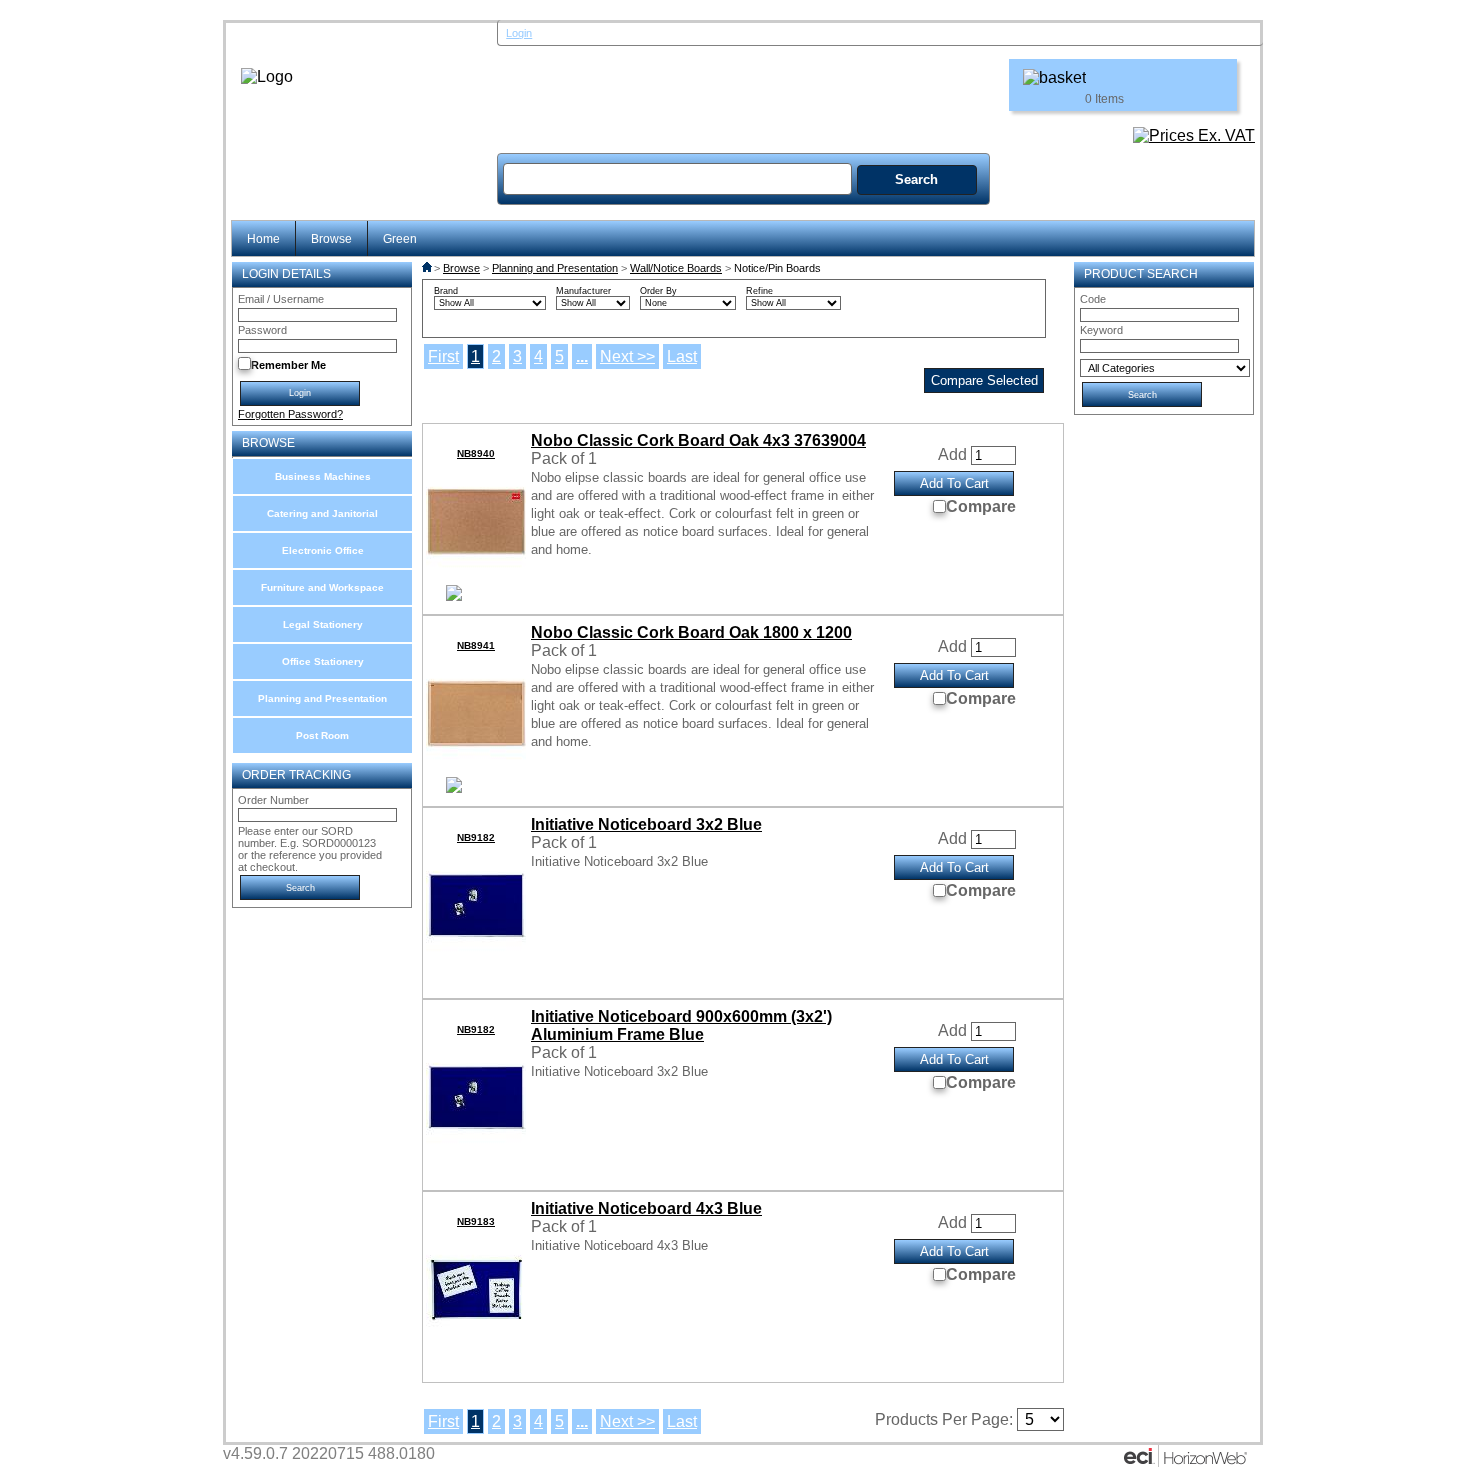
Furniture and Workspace (322, 587)
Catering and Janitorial (322, 513)
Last (682, 356)
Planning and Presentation (322, 698)
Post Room (322, 735)
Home (263, 238)
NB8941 (476, 645)
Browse (331, 238)
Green (400, 238)
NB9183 (476, 1221)
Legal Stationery (323, 624)
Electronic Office (323, 550)
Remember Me (288, 365)
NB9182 (476, 837)
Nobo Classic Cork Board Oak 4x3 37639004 (698, 440)
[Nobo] (454, 595)
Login (519, 33)
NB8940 (476, 453)
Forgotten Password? (290, 414)
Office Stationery (323, 661)
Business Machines (323, 476)
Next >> (627, 356)
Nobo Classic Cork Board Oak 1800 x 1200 (691, 632)
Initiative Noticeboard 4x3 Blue (646, 1208)
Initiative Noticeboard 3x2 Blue (646, 824)
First (443, 356)
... (582, 356)
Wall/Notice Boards (676, 268)
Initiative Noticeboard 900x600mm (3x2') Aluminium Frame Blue (681, 1025)
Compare (981, 506)
